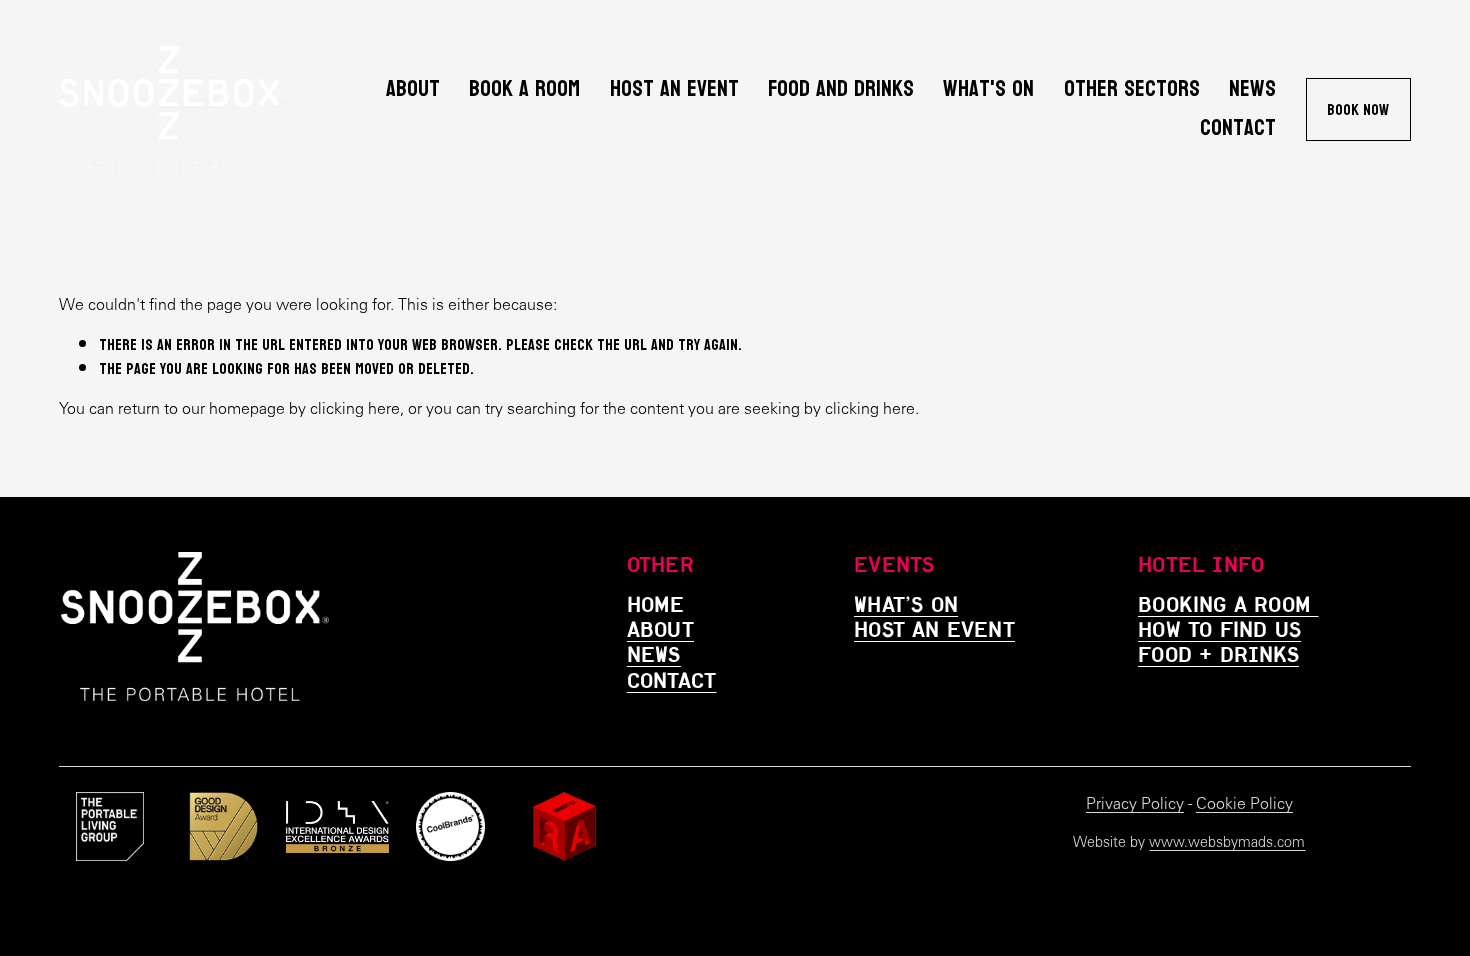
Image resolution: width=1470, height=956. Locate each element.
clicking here (355, 408)
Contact (1238, 128)
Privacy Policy (1135, 803)
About (413, 89)
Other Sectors (1132, 89)
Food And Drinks (841, 89)
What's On (988, 89)
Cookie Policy (1244, 803)
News (1252, 89)
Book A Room (524, 89)
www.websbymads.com (1227, 842)
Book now (1358, 109)
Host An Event (674, 89)
